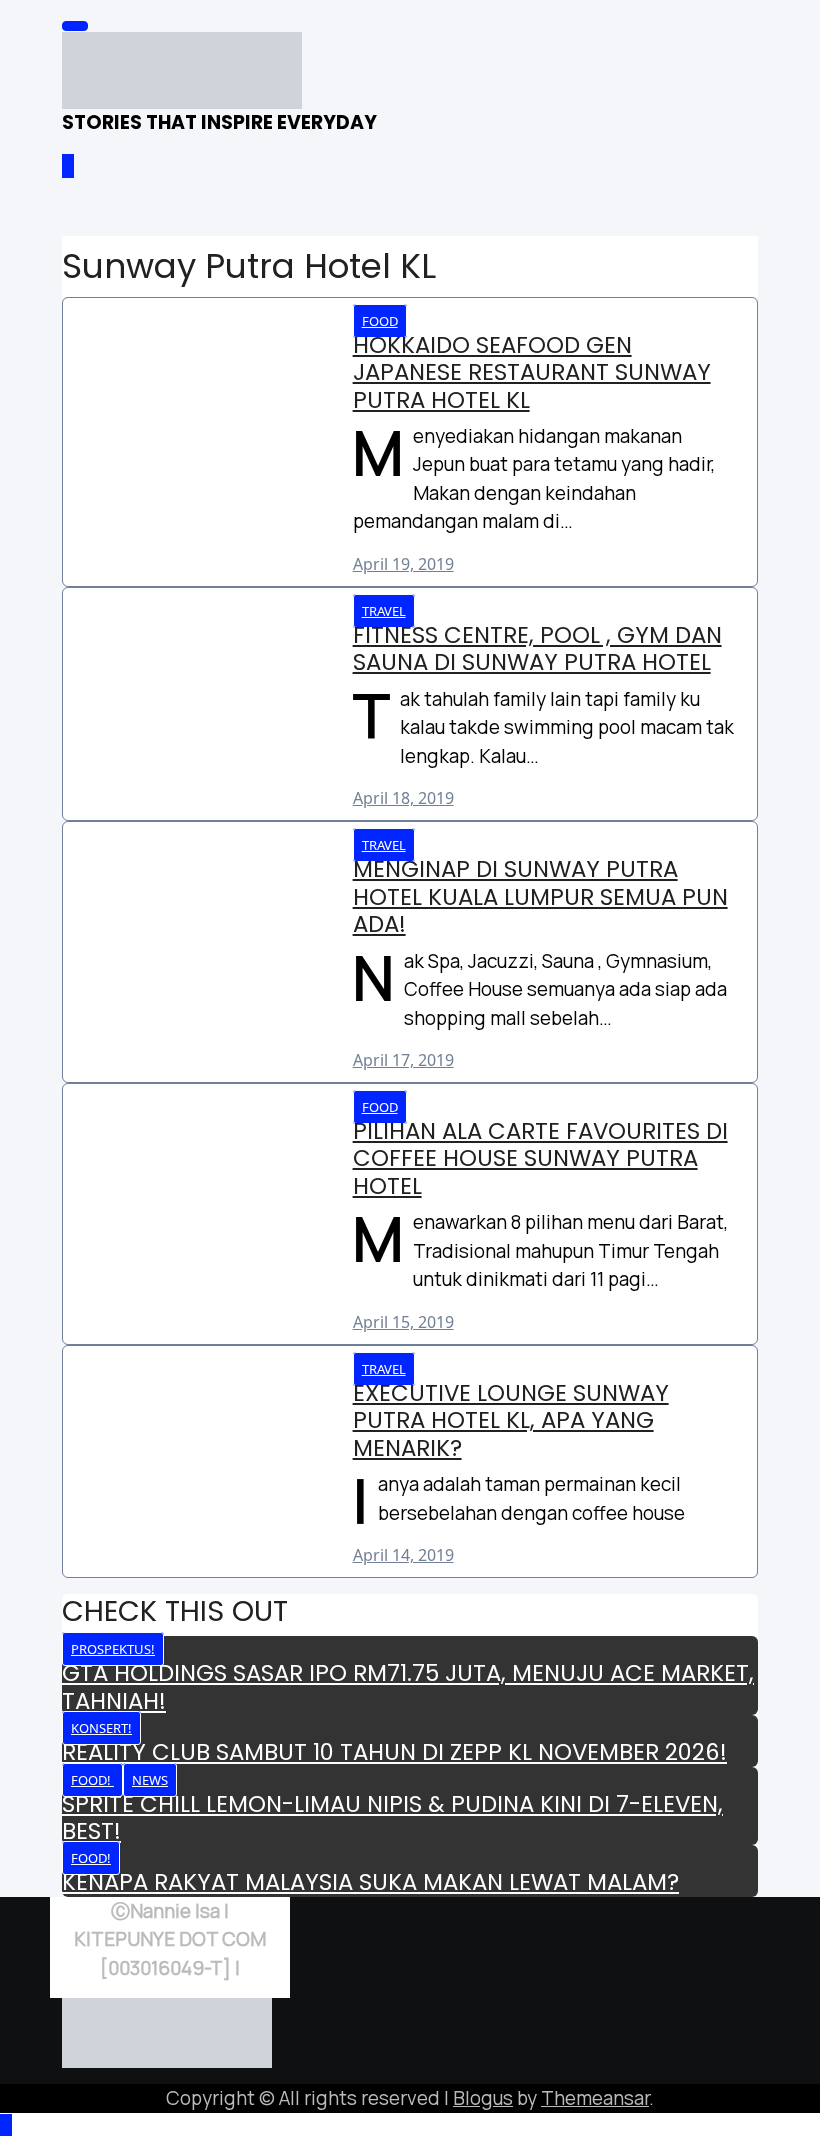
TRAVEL (384, 611)
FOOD (380, 321)
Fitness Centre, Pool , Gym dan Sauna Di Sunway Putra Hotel (537, 648)
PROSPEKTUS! (113, 1649)
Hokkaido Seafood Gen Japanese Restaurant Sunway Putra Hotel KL (532, 372)
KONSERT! (101, 1728)
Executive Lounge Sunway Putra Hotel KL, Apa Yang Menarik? (511, 1420)
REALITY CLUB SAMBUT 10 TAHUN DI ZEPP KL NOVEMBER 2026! (394, 1752)
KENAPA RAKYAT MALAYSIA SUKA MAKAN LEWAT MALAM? (370, 1882)
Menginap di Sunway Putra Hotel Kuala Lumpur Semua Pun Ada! (540, 896)
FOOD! (92, 1780)
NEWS (150, 1780)
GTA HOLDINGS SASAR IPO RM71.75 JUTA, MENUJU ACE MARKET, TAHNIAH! (408, 1686)
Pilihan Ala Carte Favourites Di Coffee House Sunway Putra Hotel (540, 1158)
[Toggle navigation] (75, 26)
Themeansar (595, 2098)
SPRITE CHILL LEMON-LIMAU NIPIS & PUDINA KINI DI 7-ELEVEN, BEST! (392, 1817)
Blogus (483, 2098)
